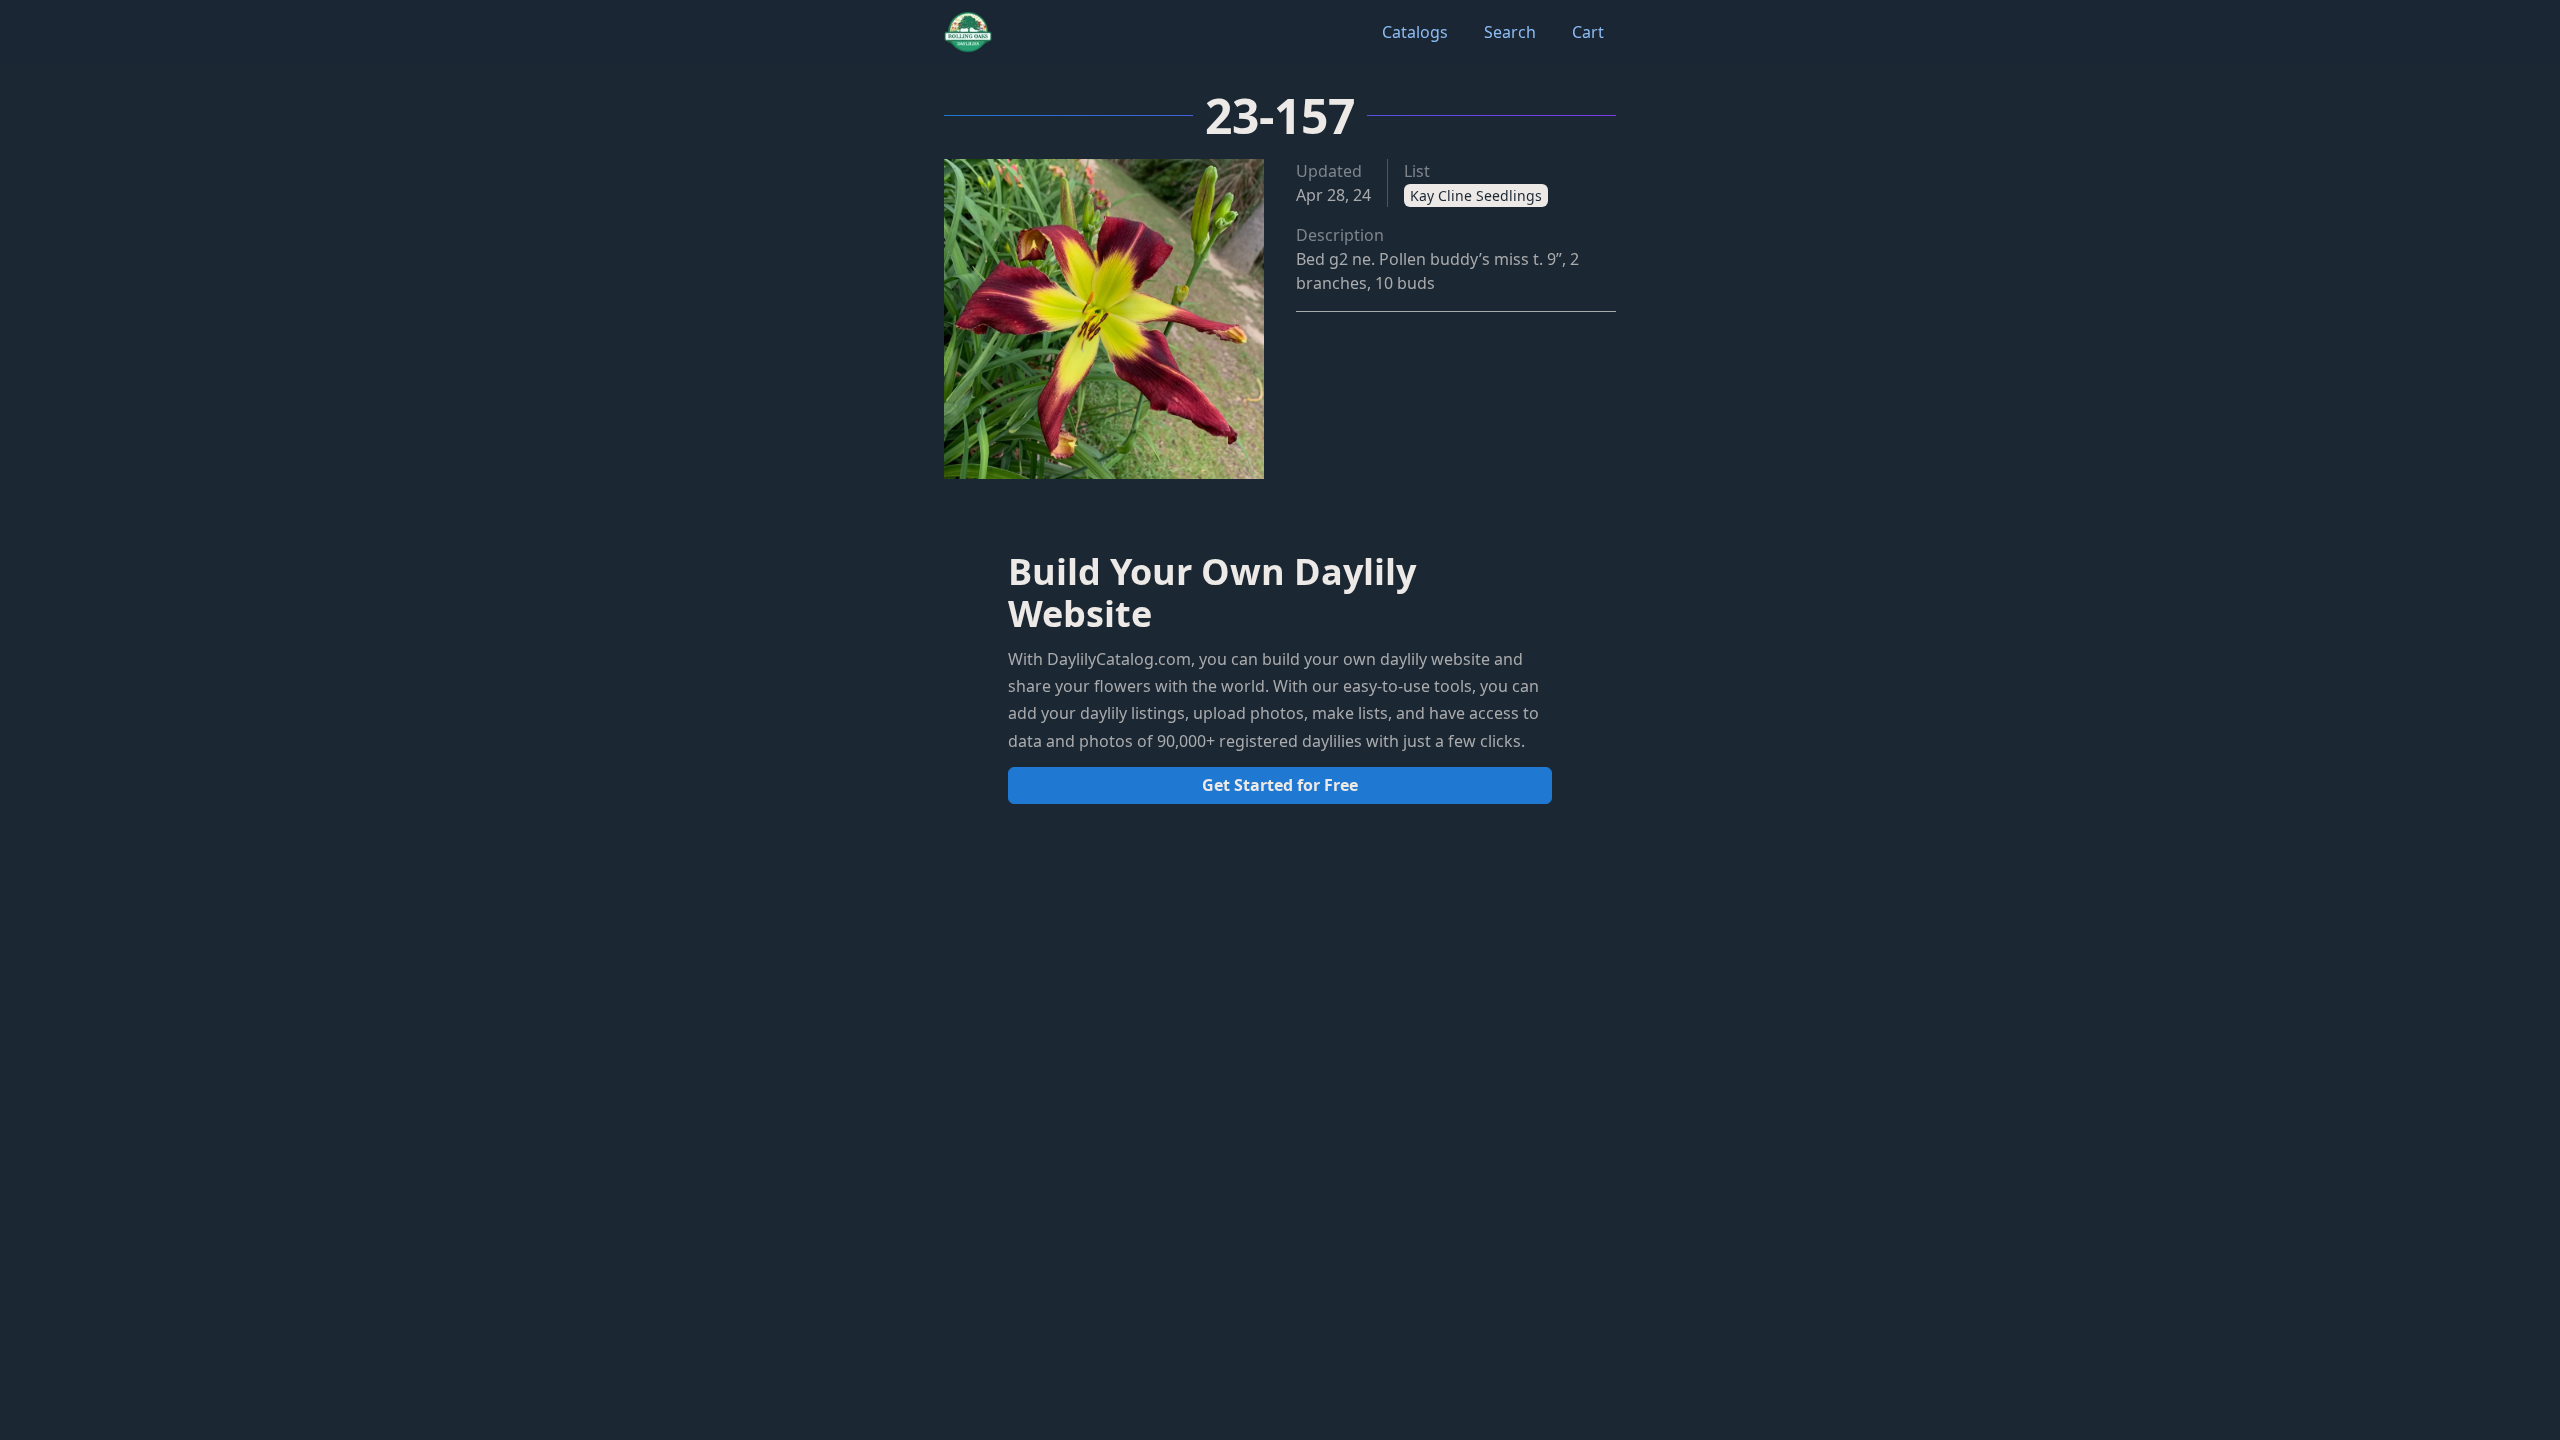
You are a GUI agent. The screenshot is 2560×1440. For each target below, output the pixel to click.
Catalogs (1415, 32)
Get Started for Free (1280, 785)
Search (1510, 32)
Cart (1588, 32)
